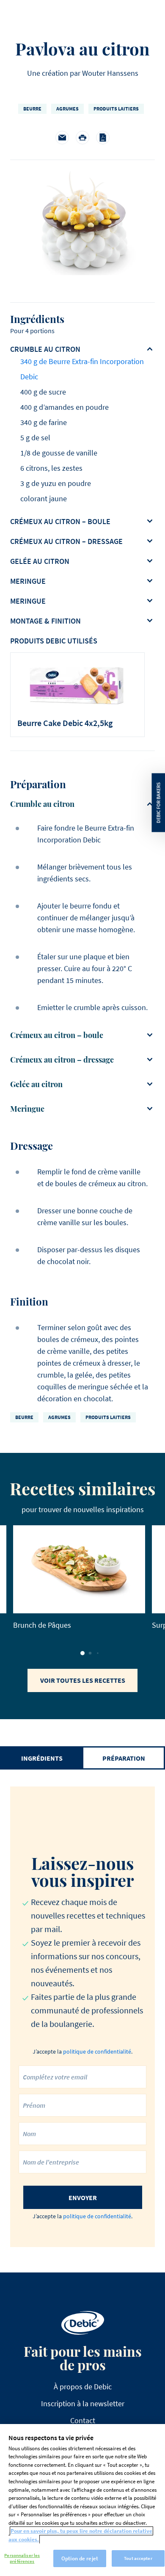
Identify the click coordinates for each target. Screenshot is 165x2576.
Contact (83, 2420)
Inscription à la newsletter (83, 2403)
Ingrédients (42, 1758)
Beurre (32, 109)
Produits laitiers (116, 109)
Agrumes (67, 109)
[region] (82, 2500)
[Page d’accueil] (83, 2323)
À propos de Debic (83, 2387)
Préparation (124, 1758)
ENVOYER (83, 2198)
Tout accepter (138, 2558)
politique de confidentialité (97, 2051)
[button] (82, 1653)
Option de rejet (80, 2558)
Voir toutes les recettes (83, 1680)
